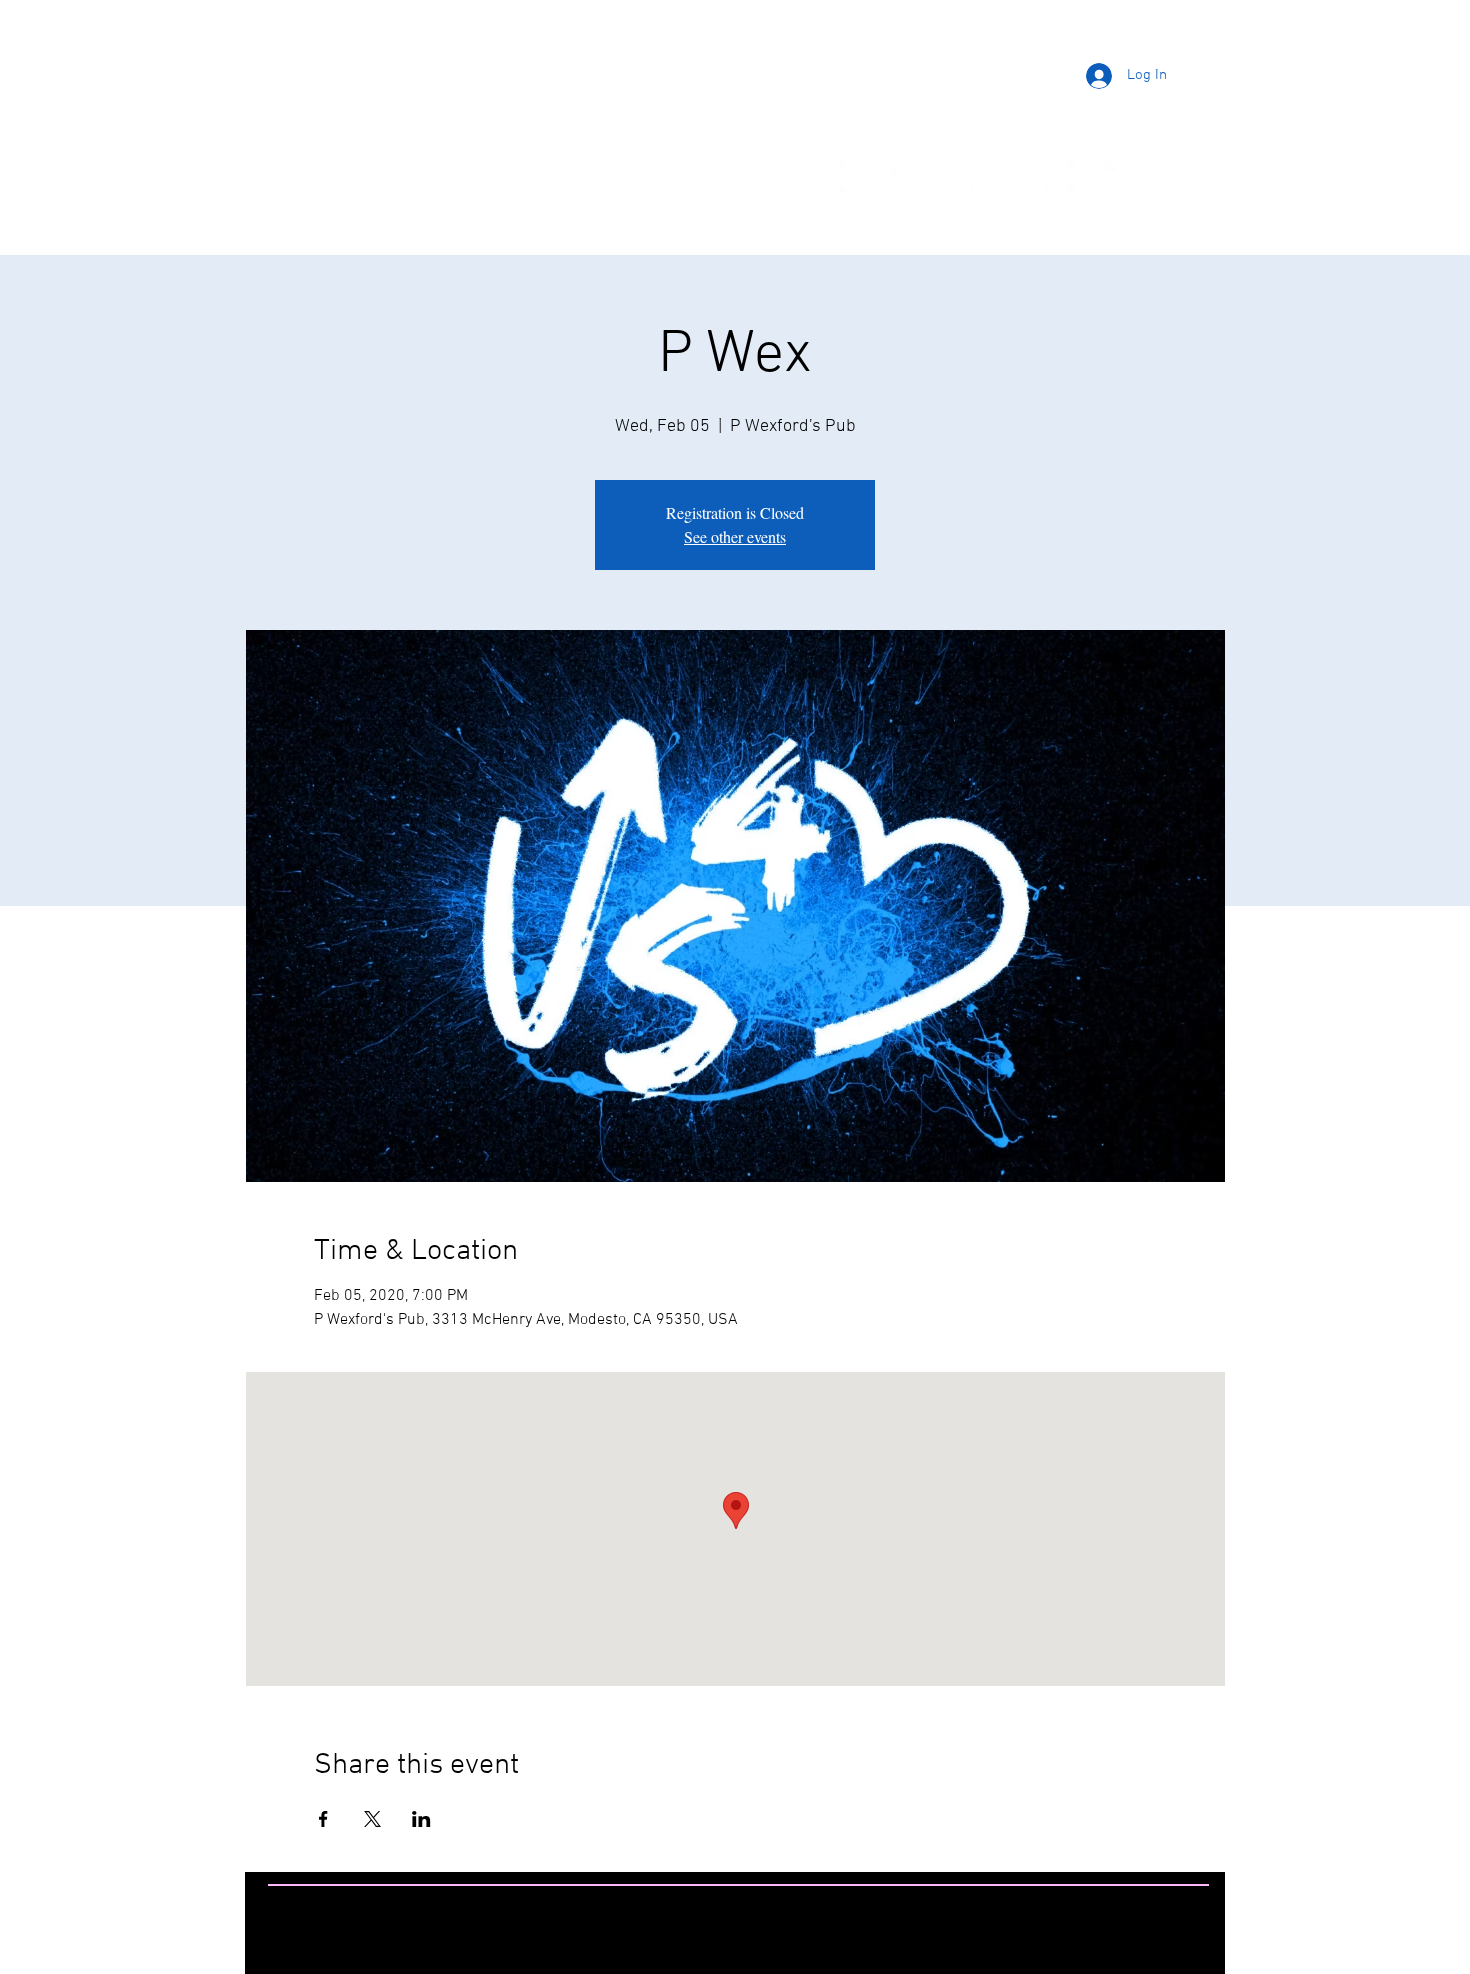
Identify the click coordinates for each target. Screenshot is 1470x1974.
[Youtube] (957, 177)
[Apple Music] (1110, 177)
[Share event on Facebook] (323, 1819)
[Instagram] (906, 177)
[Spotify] (1059, 177)
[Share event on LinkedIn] (421, 1819)
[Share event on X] (372, 1819)
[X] (1008, 177)
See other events (735, 536)
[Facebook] (855, 177)
